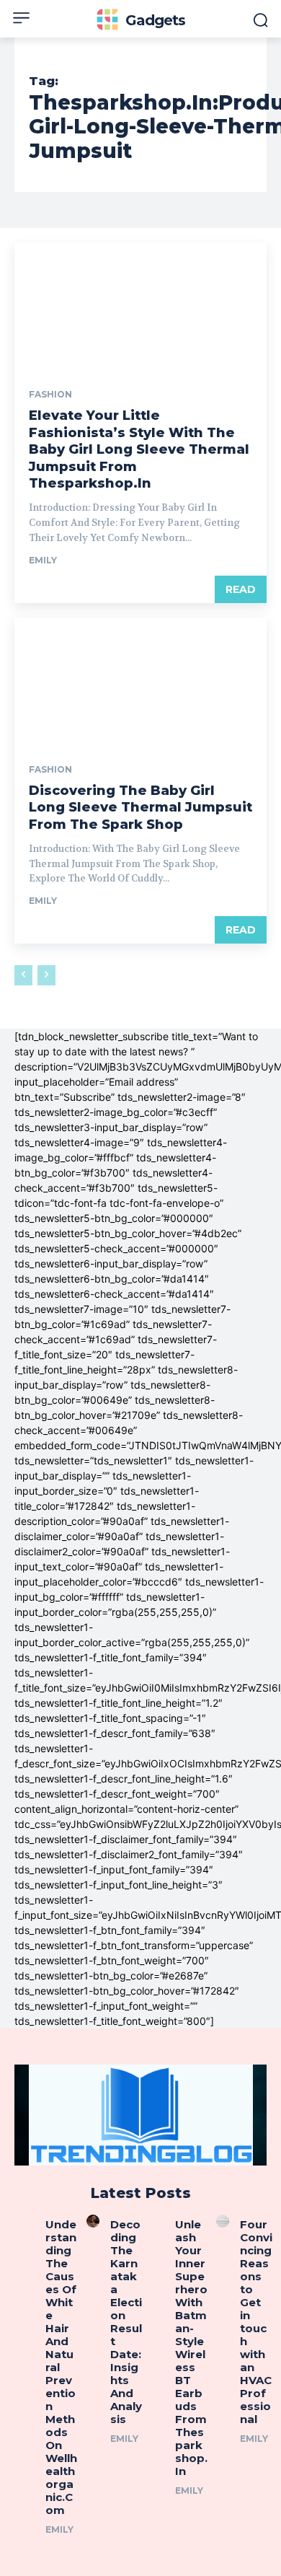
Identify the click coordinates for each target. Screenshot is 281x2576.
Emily (43, 560)
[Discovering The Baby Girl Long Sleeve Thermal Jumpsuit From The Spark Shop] (140, 681)
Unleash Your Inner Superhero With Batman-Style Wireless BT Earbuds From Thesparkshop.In (191, 2348)
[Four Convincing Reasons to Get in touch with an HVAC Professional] (223, 2221)
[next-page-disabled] (46, 975)
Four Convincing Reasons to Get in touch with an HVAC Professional (256, 2322)
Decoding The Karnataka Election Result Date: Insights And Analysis (126, 2322)
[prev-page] (23, 975)
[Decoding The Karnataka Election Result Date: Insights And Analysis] (93, 2221)
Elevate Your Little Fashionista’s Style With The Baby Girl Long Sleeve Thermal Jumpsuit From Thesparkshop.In (139, 449)
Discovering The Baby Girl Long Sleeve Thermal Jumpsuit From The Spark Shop (140, 808)
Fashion (50, 395)
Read (241, 589)
